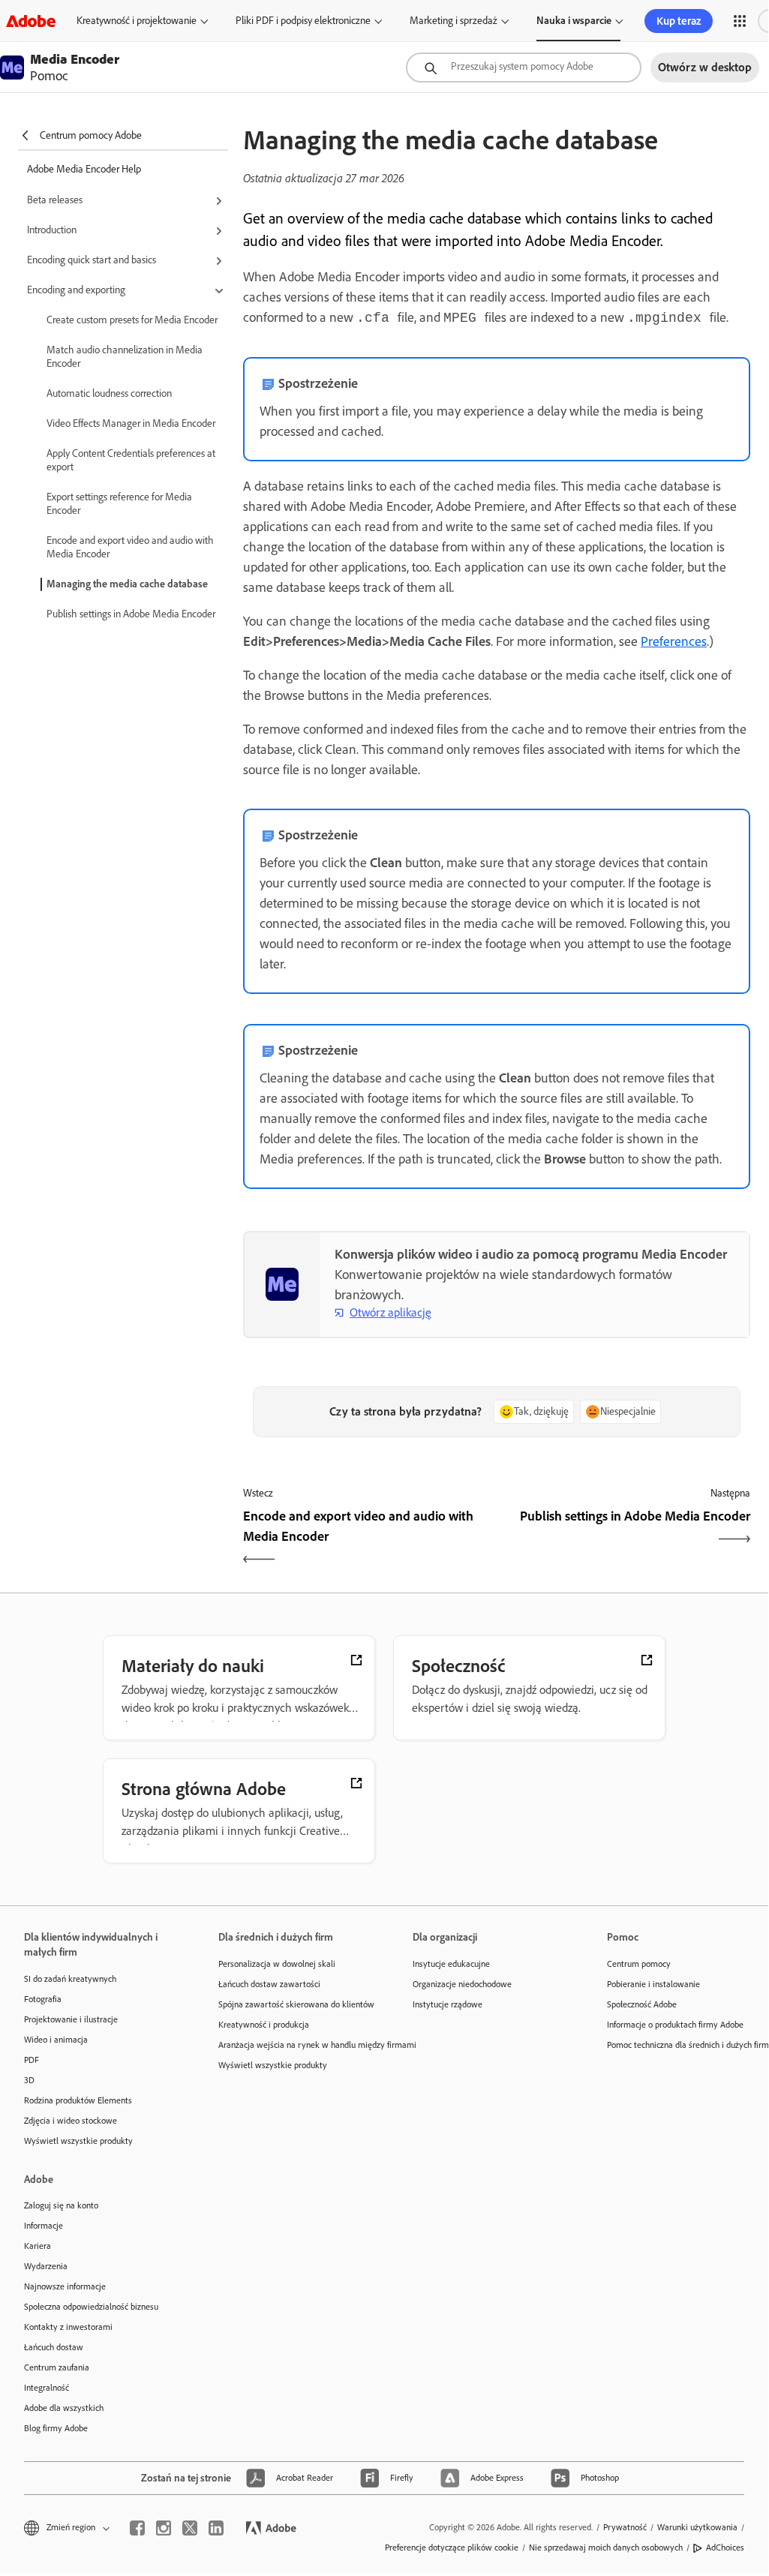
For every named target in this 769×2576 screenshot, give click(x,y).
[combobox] (524, 68)
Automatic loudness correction (109, 393)
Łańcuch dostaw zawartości (269, 1984)
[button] (740, 21)
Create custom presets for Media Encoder (132, 320)
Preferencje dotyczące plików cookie (452, 2547)
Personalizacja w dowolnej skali (277, 1964)
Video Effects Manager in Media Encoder (131, 423)
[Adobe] (31, 21)
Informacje (44, 2226)
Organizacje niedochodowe (462, 1984)
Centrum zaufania (57, 2367)
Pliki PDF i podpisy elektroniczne (303, 21)
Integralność (47, 2388)
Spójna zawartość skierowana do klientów (293, 2004)
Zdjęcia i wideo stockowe (71, 2121)
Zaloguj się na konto (61, 2205)
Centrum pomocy (639, 1964)
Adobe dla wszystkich (64, 2408)
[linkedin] (216, 2528)
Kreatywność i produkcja (264, 2025)
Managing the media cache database (127, 584)
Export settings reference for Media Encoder (119, 504)
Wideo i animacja (56, 2040)
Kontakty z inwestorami (68, 2327)
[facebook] (137, 2528)
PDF (32, 2060)
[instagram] (164, 2528)
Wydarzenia (46, 2266)
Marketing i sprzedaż (454, 21)
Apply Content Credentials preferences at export (131, 460)
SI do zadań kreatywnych (70, 1979)
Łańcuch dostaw (54, 2347)
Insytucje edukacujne (451, 1964)
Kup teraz (679, 21)
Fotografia (43, 1999)
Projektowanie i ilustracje (71, 2019)
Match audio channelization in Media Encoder (125, 357)
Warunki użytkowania (697, 2527)
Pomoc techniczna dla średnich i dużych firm (682, 2045)
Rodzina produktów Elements (78, 2100)
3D (29, 2080)
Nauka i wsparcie (574, 21)
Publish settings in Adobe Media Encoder (131, 614)
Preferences (674, 641)
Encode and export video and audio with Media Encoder (130, 547)
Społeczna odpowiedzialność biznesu (91, 2307)
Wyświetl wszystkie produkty (78, 2141)
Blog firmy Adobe (56, 2428)
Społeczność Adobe (642, 2004)
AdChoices (725, 2547)
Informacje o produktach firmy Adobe (675, 2025)
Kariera (38, 2246)
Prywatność (625, 2527)
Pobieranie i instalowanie (653, 1984)
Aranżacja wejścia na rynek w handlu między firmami (293, 2045)
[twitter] (190, 2528)
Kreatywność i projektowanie (137, 21)
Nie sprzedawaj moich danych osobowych (606, 2547)
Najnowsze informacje (65, 2286)
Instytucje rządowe (448, 2004)
